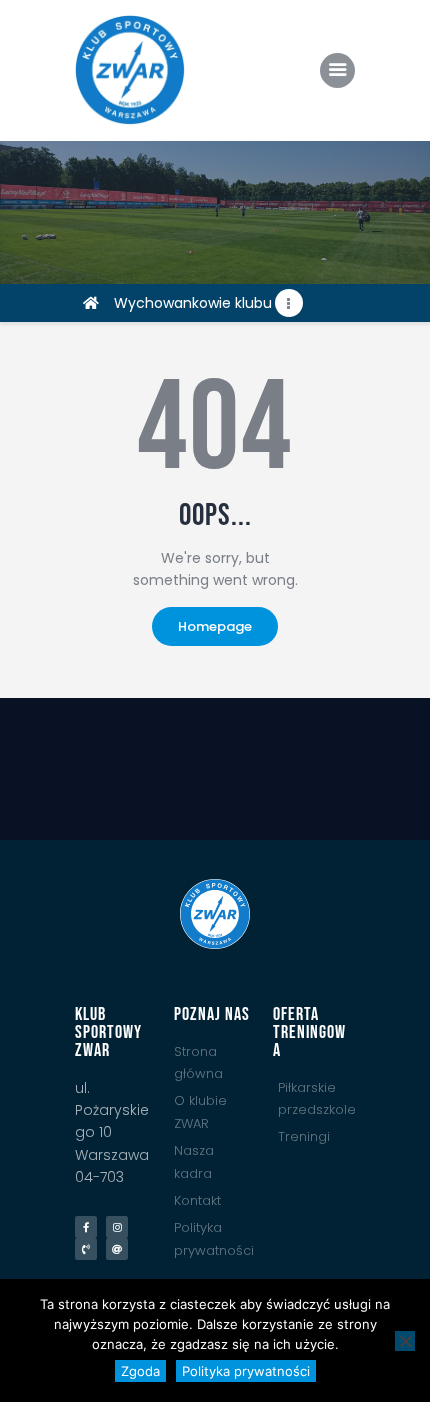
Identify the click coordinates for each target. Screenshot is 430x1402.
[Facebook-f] (86, 1227)
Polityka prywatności (246, 1371)
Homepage (215, 626)
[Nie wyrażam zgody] (405, 1341)
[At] (117, 1249)
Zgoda (140, 1371)
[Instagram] (117, 1227)
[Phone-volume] (86, 1249)
